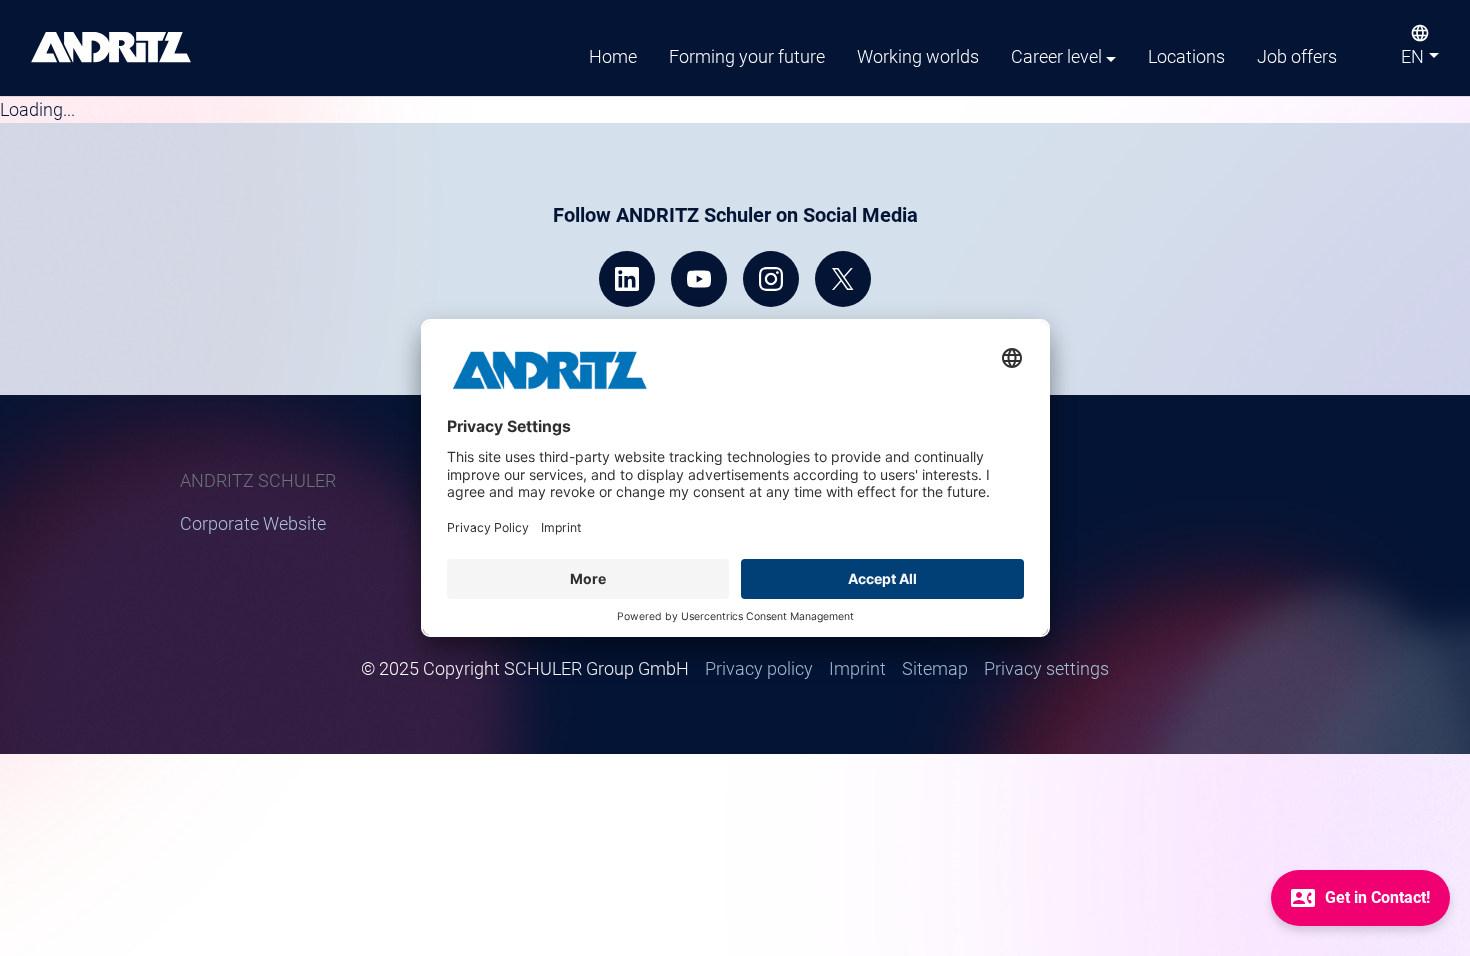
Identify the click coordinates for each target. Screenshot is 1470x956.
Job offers (1297, 56)
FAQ (956, 550)
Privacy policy (759, 668)
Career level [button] (1056, 56)
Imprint (857, 668)
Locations (1186, 56)
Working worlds (918, 56)
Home (613, 56)
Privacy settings (1046, 668)
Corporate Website (253, 523)
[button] (1420, 61)
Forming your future (747, 56)
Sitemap (935, 668)
